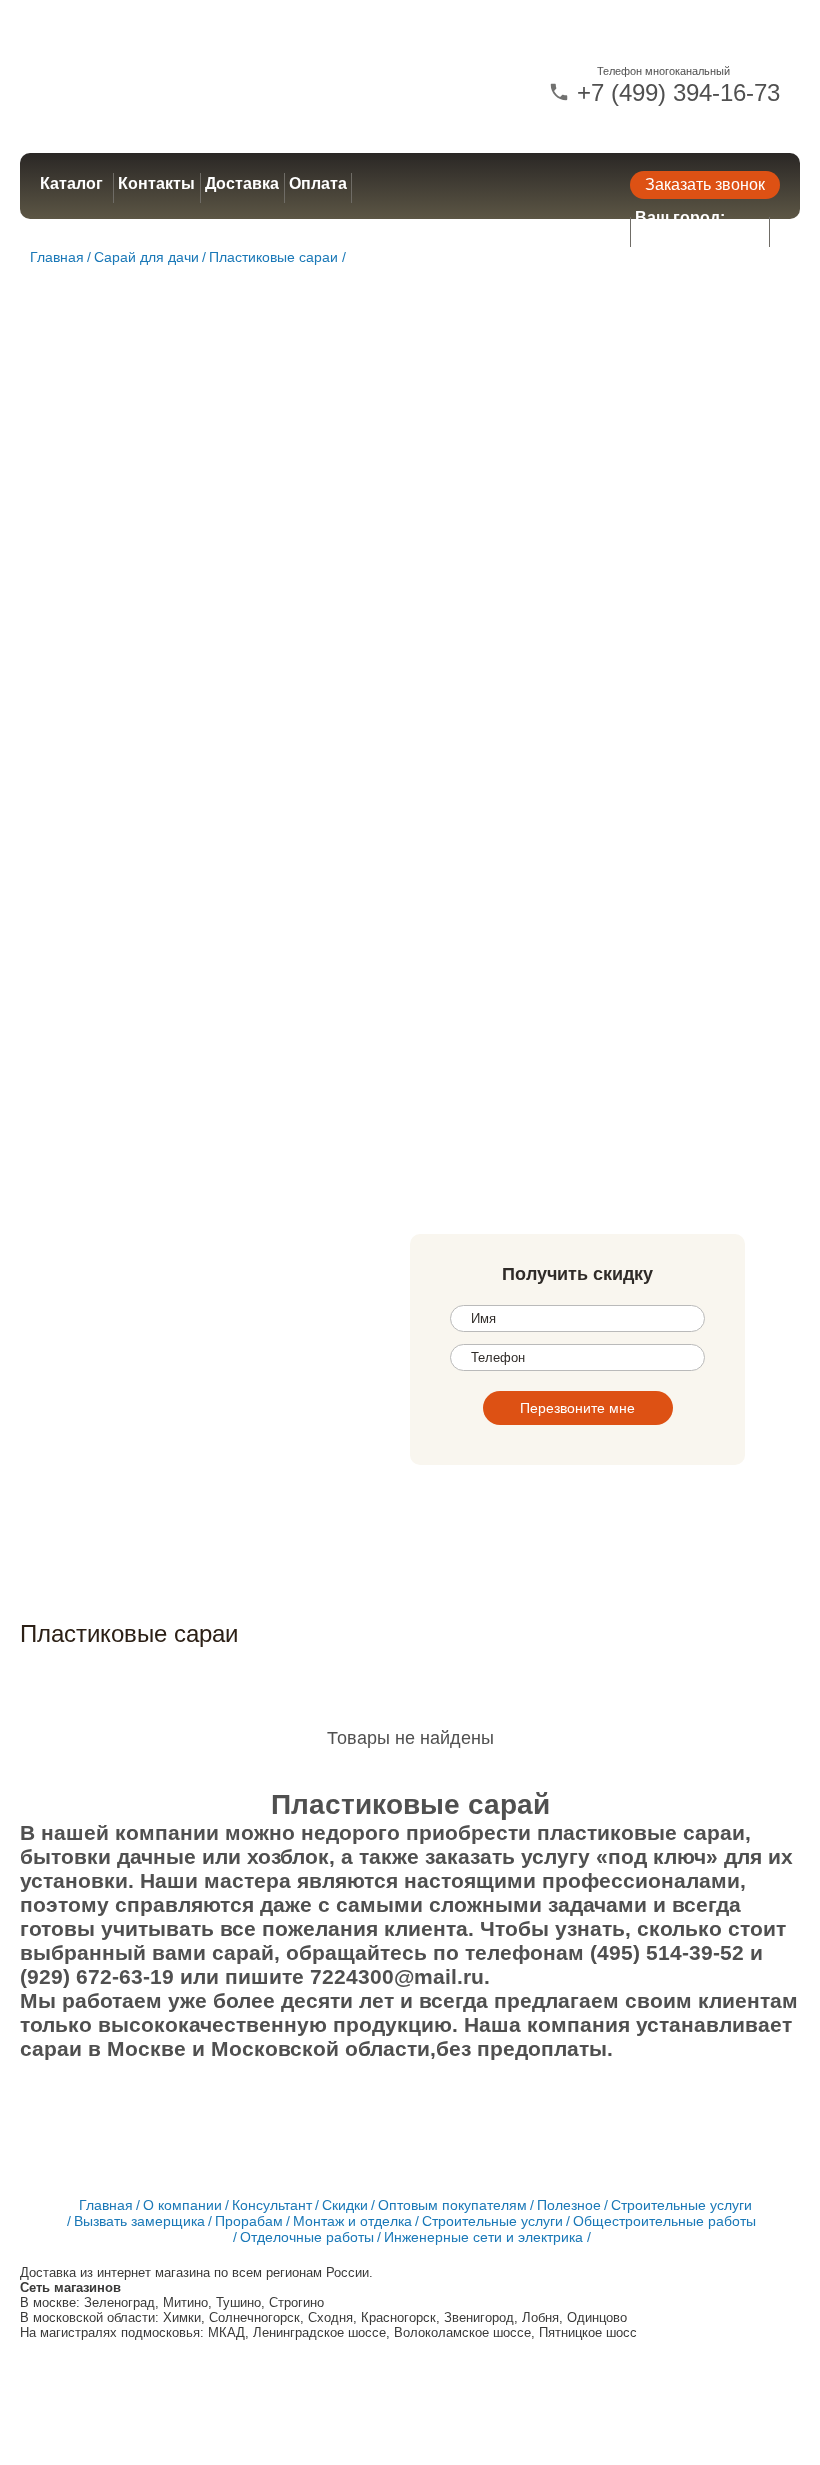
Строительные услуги (681, 2205)
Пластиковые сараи (273, 257)
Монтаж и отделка (352, 2221)
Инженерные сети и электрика (483, 2237)
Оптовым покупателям (452, 2205)
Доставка (242, 183)
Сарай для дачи (146, 257)
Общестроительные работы (664, 2221)
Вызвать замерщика (139, 2221)
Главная (57, 257)
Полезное (569, 2205)
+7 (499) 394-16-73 (675, 92)
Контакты (156, 183)
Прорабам (249, 2221)
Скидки (345, 2205)
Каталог (71, 183)
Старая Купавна (700, 236)
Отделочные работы (307, 2237)
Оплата (318, 183)
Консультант (272, 2205)
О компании (182, 2205)
